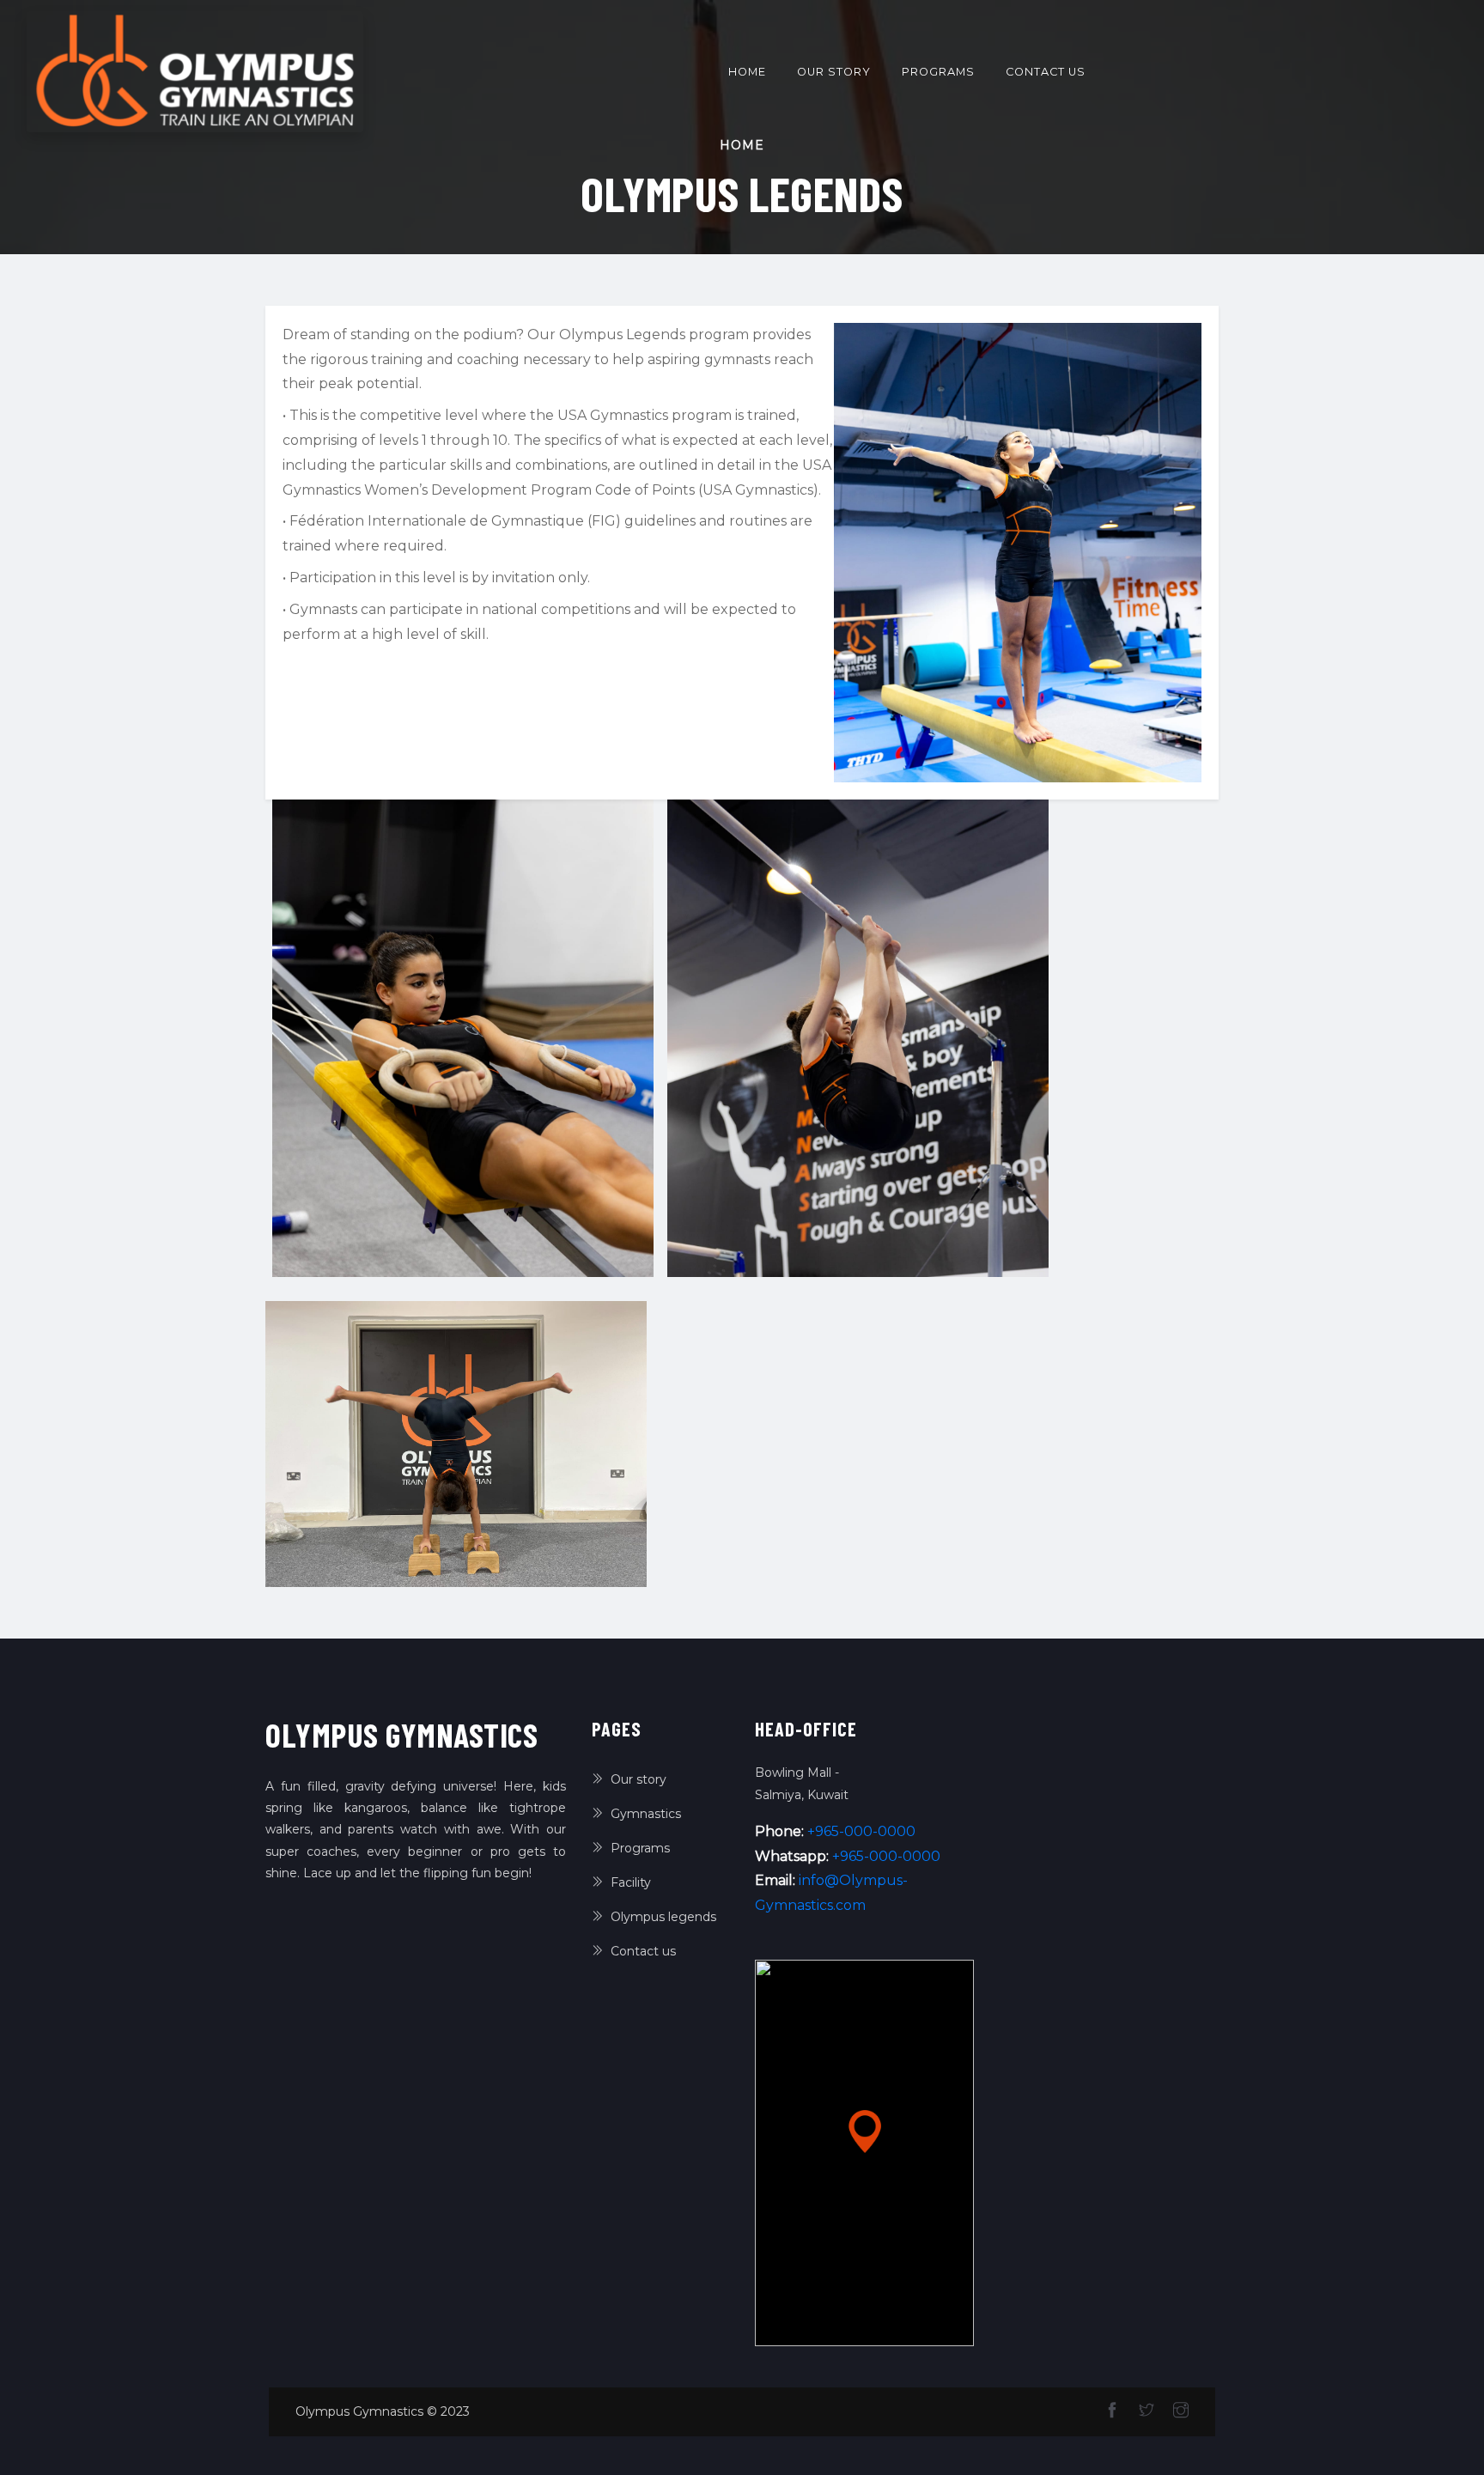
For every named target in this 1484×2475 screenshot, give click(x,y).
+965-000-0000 (861, 1831)
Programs (938, 72)
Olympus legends (663, 1917)
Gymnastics (646, 1814)
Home (751, 71)
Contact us (1046, 72)
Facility (631, 1882)
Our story (834, 72)
